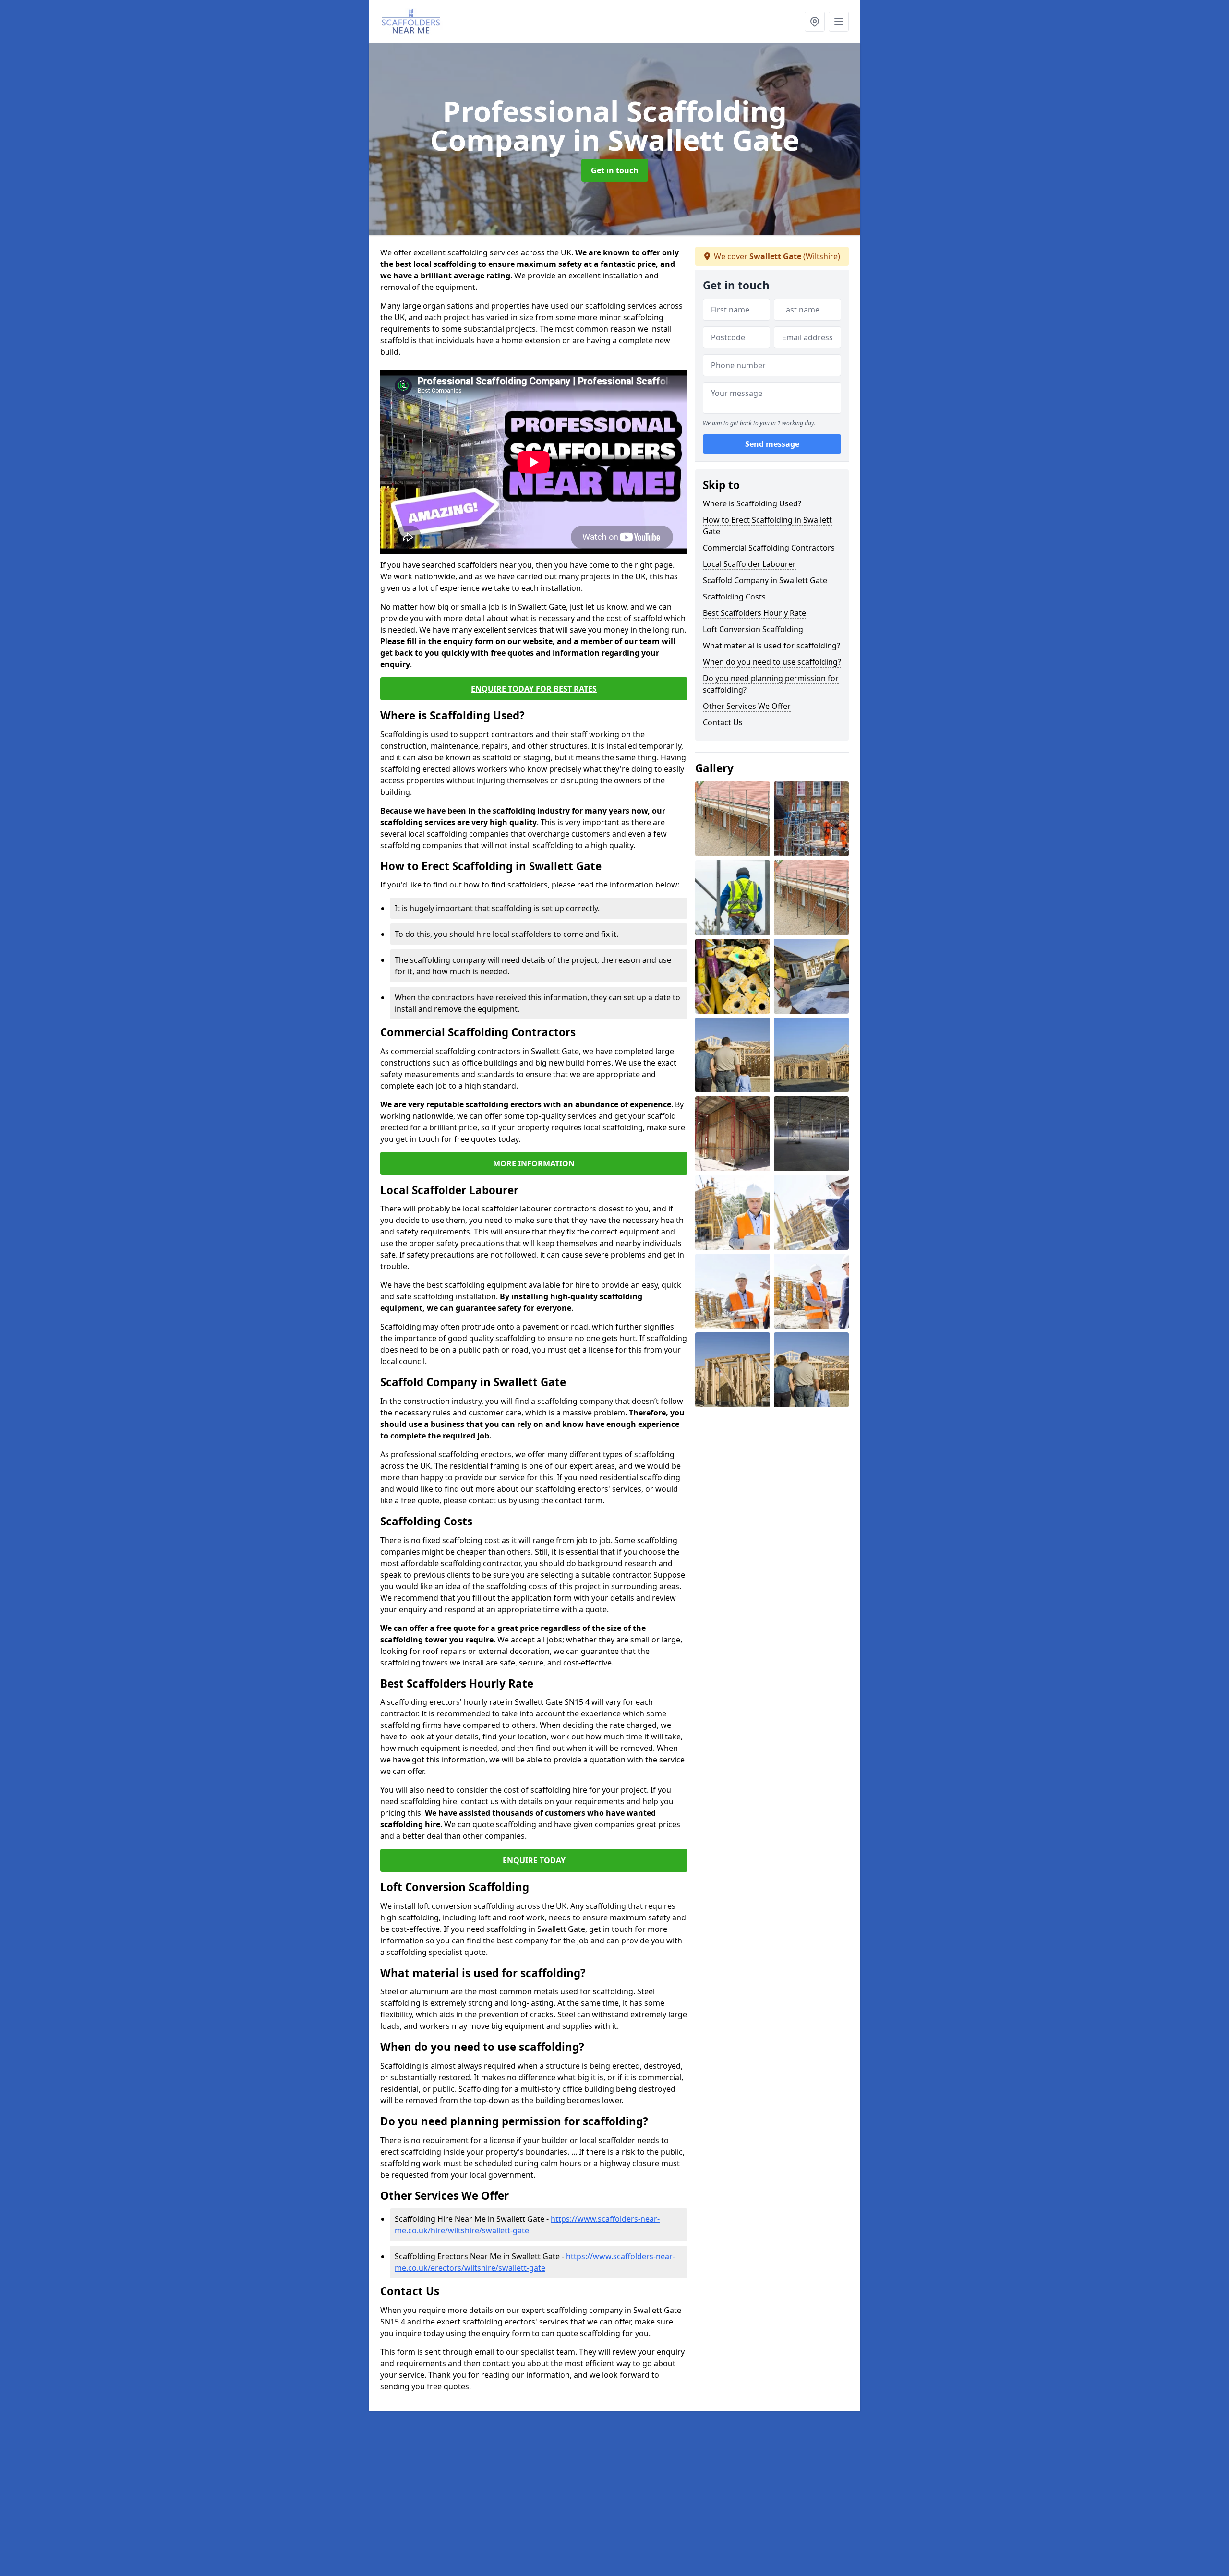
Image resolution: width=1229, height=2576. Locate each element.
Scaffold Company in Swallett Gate (765, 580)
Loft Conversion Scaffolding (753, 629)
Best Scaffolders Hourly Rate (754, 613)
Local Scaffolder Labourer (749, 564)
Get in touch (615, 170)
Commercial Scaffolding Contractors (769, 548)
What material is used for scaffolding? (771, 646)
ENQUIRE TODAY (534, 1860)
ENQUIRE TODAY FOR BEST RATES (534, 689)
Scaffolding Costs (734, 597)
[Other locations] (815, 22)
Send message (772, 444)
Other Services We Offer (747, 706)
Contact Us (723, 722)
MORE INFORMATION (534, 1163)
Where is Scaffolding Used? (752, 503)
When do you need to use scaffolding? (772, 662)
